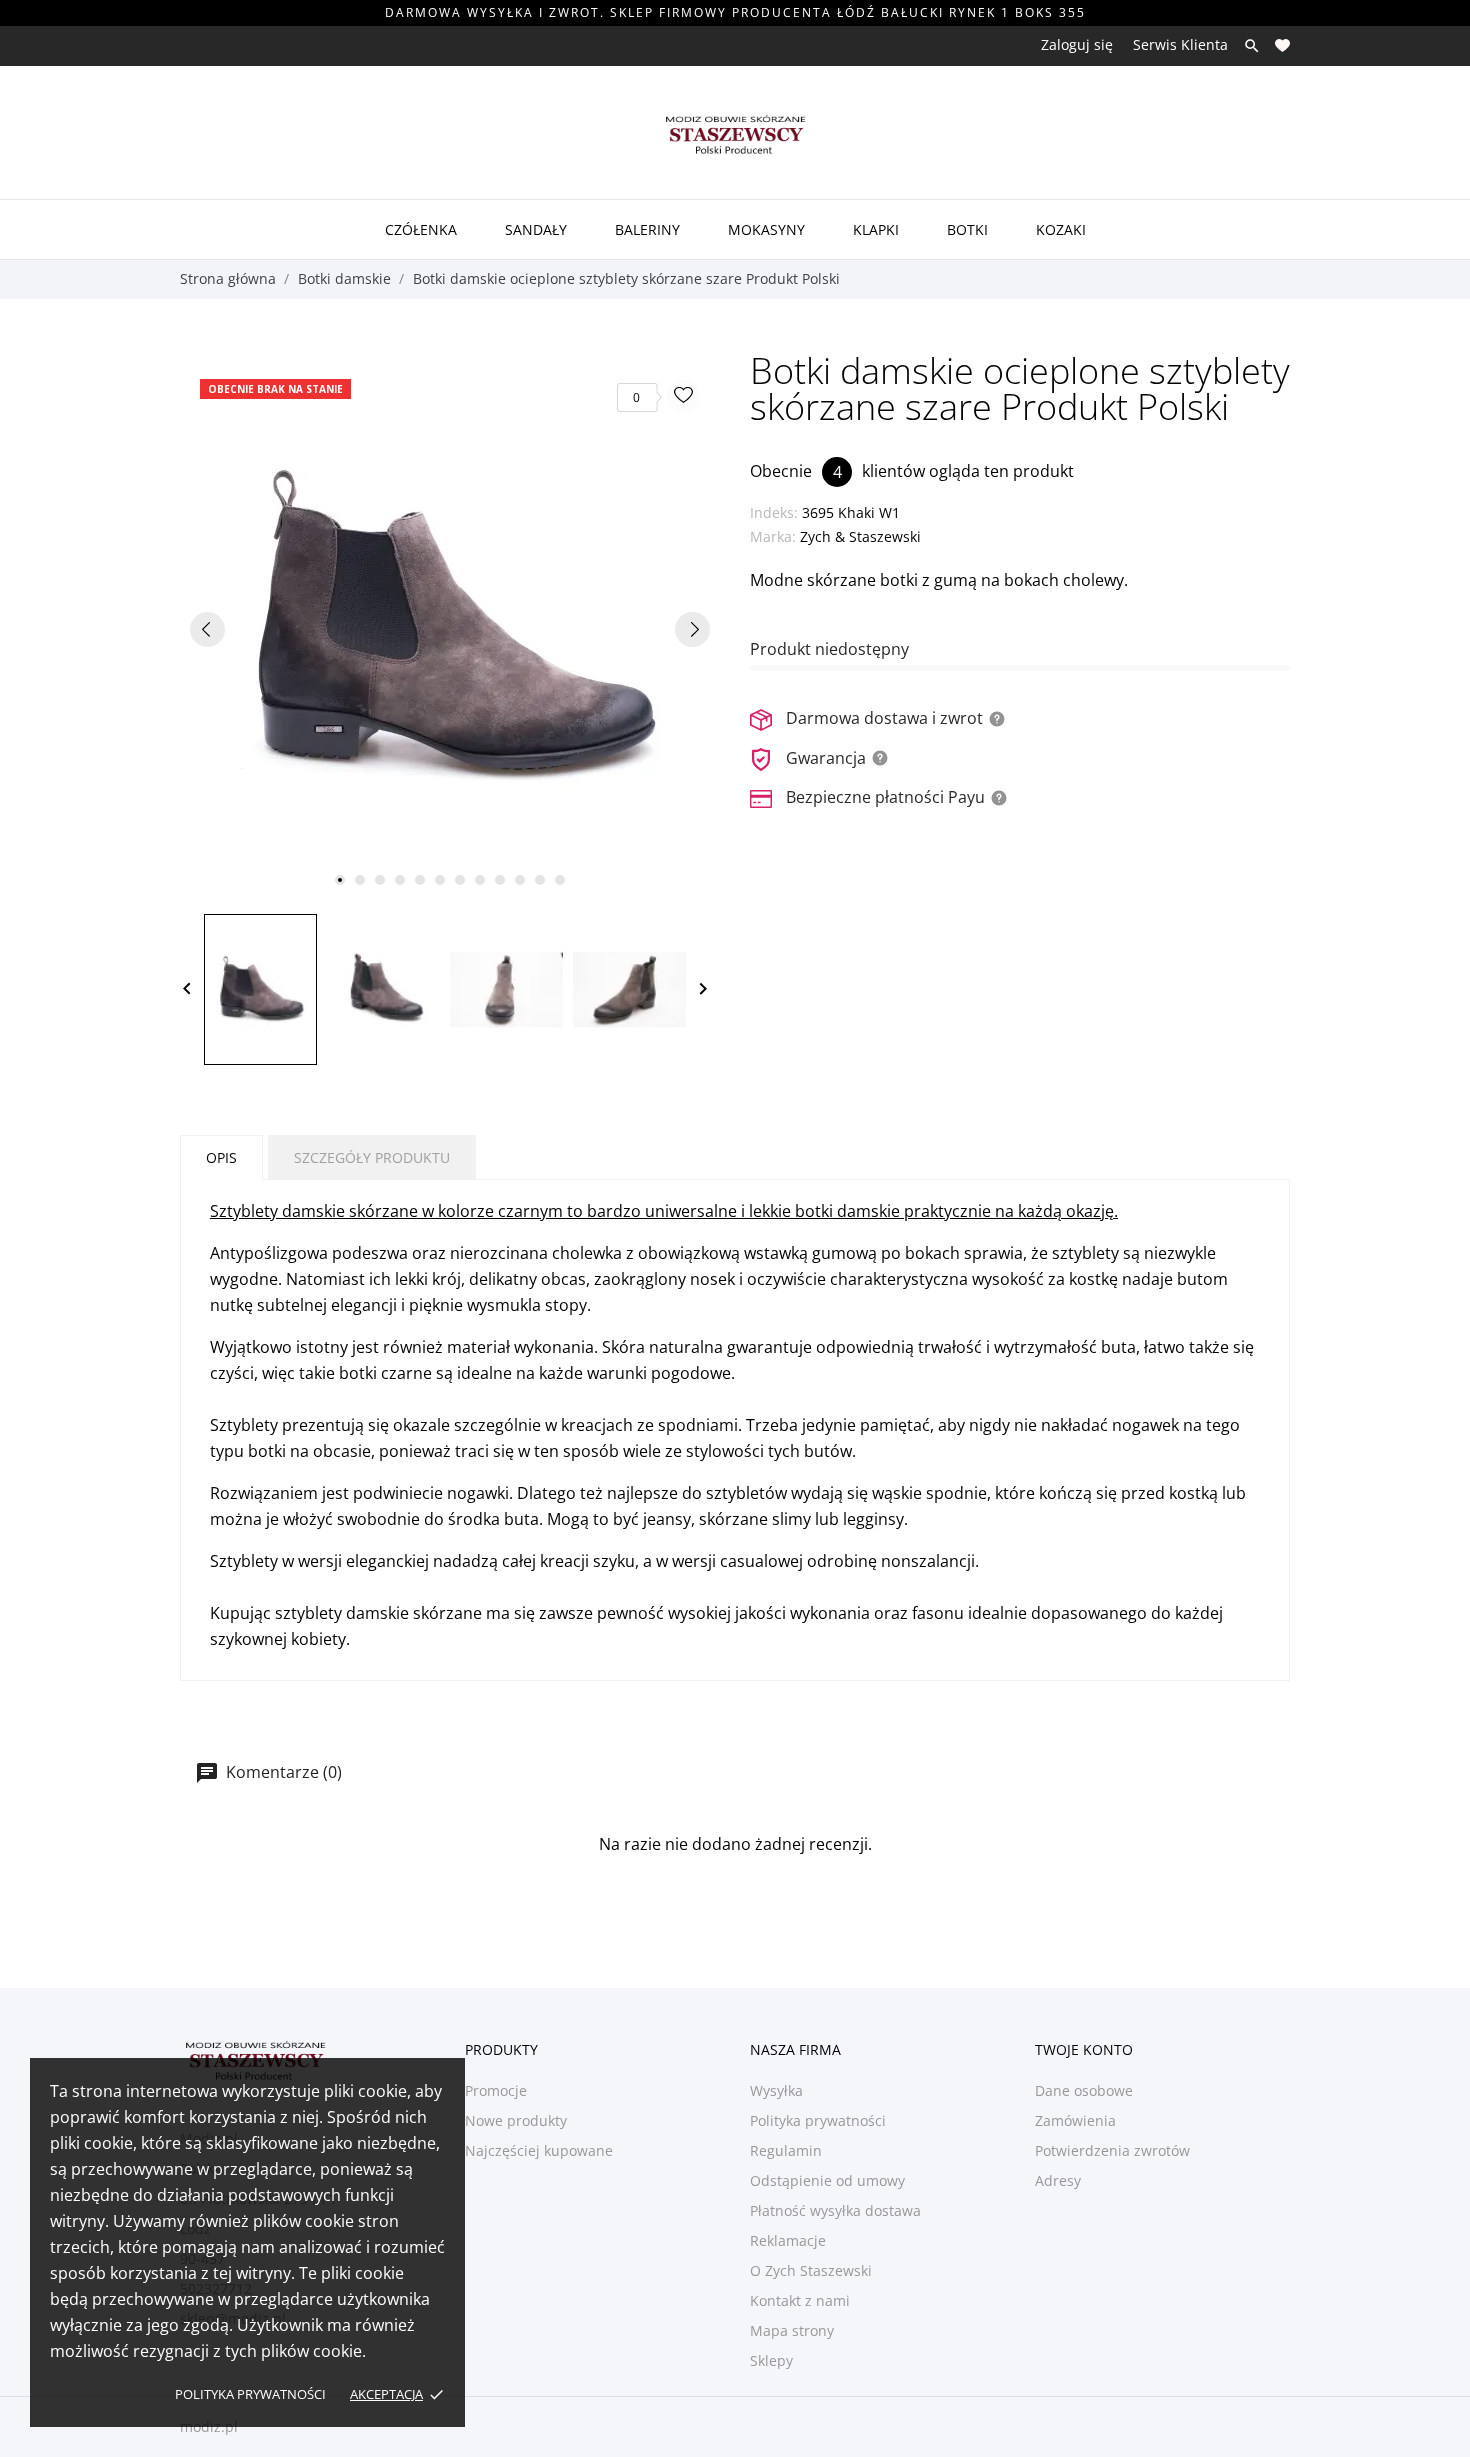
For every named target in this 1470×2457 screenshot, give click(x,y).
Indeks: (774, 512)
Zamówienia (1075, 2120)
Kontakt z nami (800, 2300)
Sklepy (771, 2360)
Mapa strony (792, 2330)
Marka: (773, 536)
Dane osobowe (1084, 2090)
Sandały (536, 229)
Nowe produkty (516, 2120)
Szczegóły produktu (372, 1157)
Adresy (1058, 2180)
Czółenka (421, 229)
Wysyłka (776, 2090)
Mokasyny (766, 229)
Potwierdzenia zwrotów (1112, 2150)
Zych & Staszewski (860, 536)
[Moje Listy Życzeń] (1282, 45)
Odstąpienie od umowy (827, 2180)
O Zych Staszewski (811, 2270)
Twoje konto (1084, 2049)
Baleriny (647, 229)
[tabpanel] (450, 629)
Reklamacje (788, 2240)
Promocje (496, 2090)
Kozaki (1061, 229)
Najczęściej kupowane (539, 2150)
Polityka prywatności (250, 2394)
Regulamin (786, 2150)
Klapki (876, 229)
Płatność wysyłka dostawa (835, 2210)
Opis (221, 1157)
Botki (967, 229)
